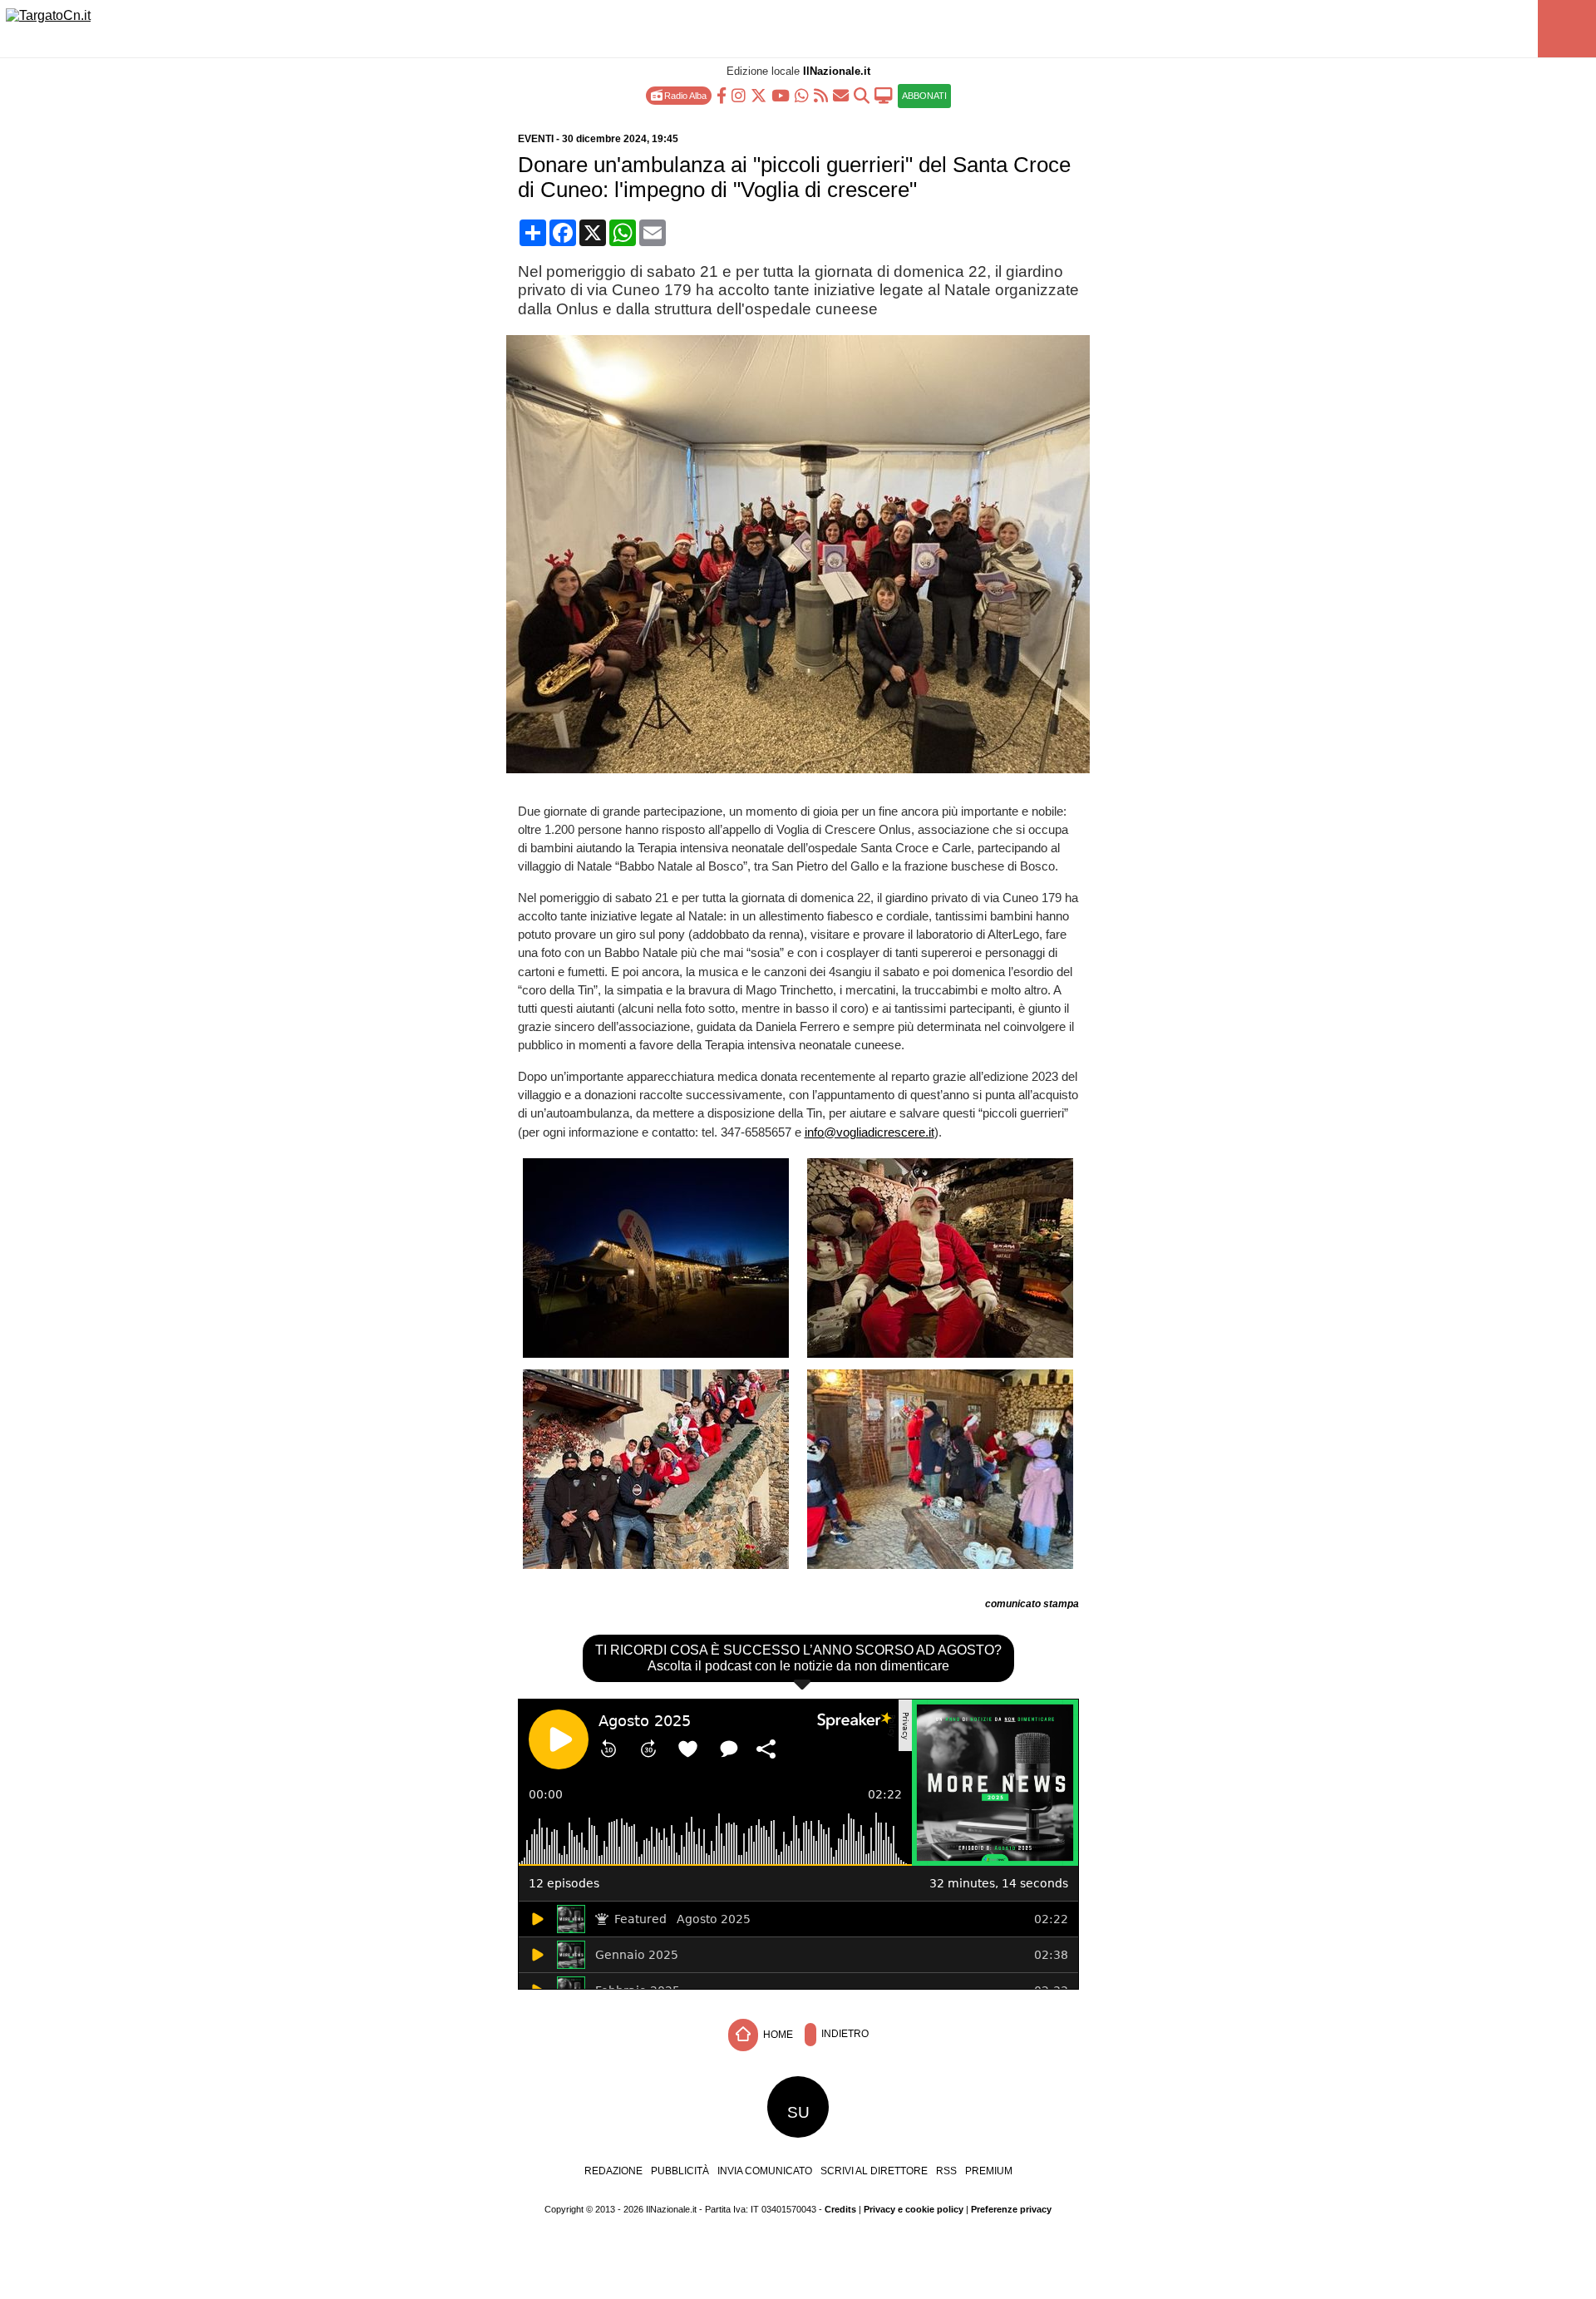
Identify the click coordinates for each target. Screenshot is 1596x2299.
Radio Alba (684, 96)
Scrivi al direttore (874, 2171)
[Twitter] (759, 94)
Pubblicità (680, 2171)
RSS (946, 2171)
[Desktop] (884, 94)
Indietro (844, 2035)
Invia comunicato (765, 2171)
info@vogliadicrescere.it (869, 1132)
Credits (840, 2209)
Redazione (613, 2171)
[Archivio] (862, 94)
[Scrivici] (841, 94)
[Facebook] (722, 94)
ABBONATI (924, 96)
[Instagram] (739, 94)
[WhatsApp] (802, 94)
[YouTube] (781, 94)
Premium (989, 2171)
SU (798, 2112)
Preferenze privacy (1011, 2209)
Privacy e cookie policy (914, 2209)
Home (777, 2035)
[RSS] (821, 94)
